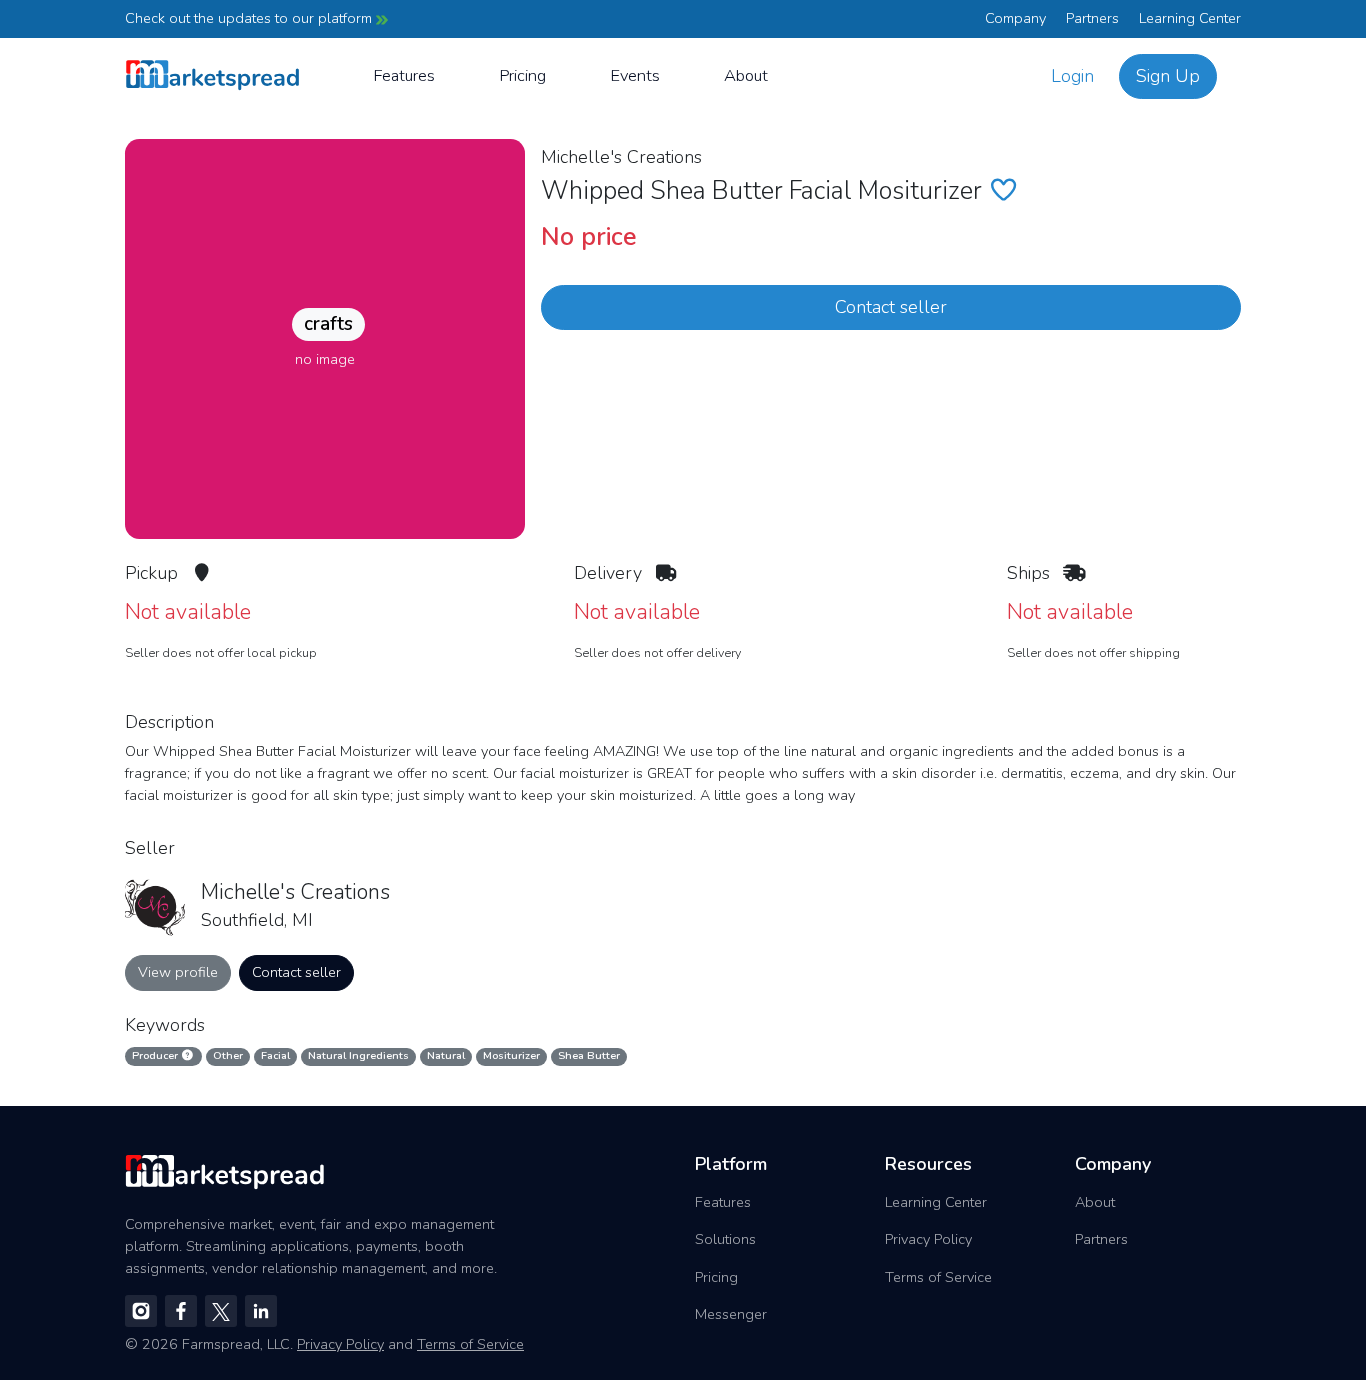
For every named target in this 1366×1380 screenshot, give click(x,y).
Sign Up (1168, 76)
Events (635, 75)
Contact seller (891, 307)
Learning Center (1190, 18)
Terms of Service (938, 1277)
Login (1072, 76)
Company (1015, 18)
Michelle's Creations (621, 157)
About (746, 75)
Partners (1092, 18)
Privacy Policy (928, 1239)
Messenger (731, 1314)
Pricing (522, 75)
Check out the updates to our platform (250, 18)
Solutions (725, 1239)
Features (404, 75)
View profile (178, 972)
